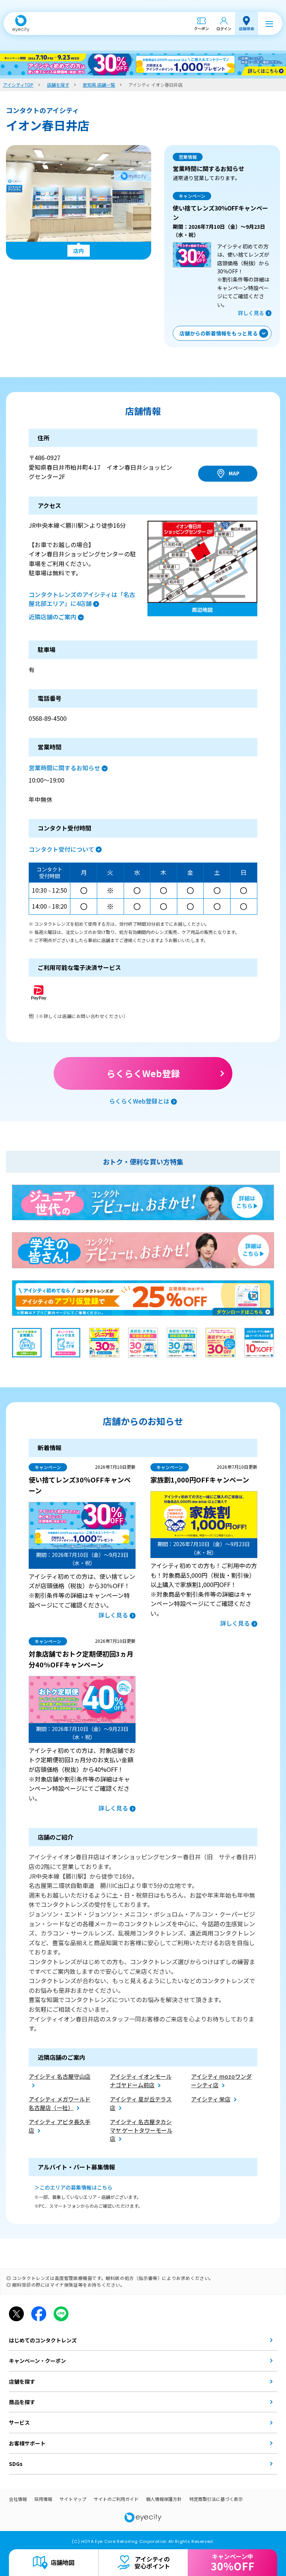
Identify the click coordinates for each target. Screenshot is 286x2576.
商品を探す (22, 2402)
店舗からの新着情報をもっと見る (219, 333)
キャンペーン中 (233, 2563)
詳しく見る (251, 313)
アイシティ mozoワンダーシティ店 (221, 2081)
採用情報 (43, 2499)
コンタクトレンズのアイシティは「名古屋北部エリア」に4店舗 (82, 599)
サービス (19, 2422)
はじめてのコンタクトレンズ (43, 2340)
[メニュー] (269, 23)
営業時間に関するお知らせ (64, 768)
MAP (234, 473)
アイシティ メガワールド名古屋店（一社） (60, 2103)
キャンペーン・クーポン (37, 2361)
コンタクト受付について (61, 849)
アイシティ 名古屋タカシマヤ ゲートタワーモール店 (141, 2130)
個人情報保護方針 (164, 2499)
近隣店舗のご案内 (53, 617)
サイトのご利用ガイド (116, 2499)
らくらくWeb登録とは (139, 1101)
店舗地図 (63, 2562)
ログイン (224, 28)
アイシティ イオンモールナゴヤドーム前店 (141, 2081)
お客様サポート (27, 2443)
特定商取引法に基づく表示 (216, 2499)
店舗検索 (247, 28)
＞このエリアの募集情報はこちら (73, 2187)
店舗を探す (22, 2381)
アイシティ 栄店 (211, 2099)
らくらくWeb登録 (143, 1073)
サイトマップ (73, 2499)
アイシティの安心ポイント (152, 2562)
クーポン (201, 28)
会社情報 (18, 2499)
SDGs (16, 2464)
